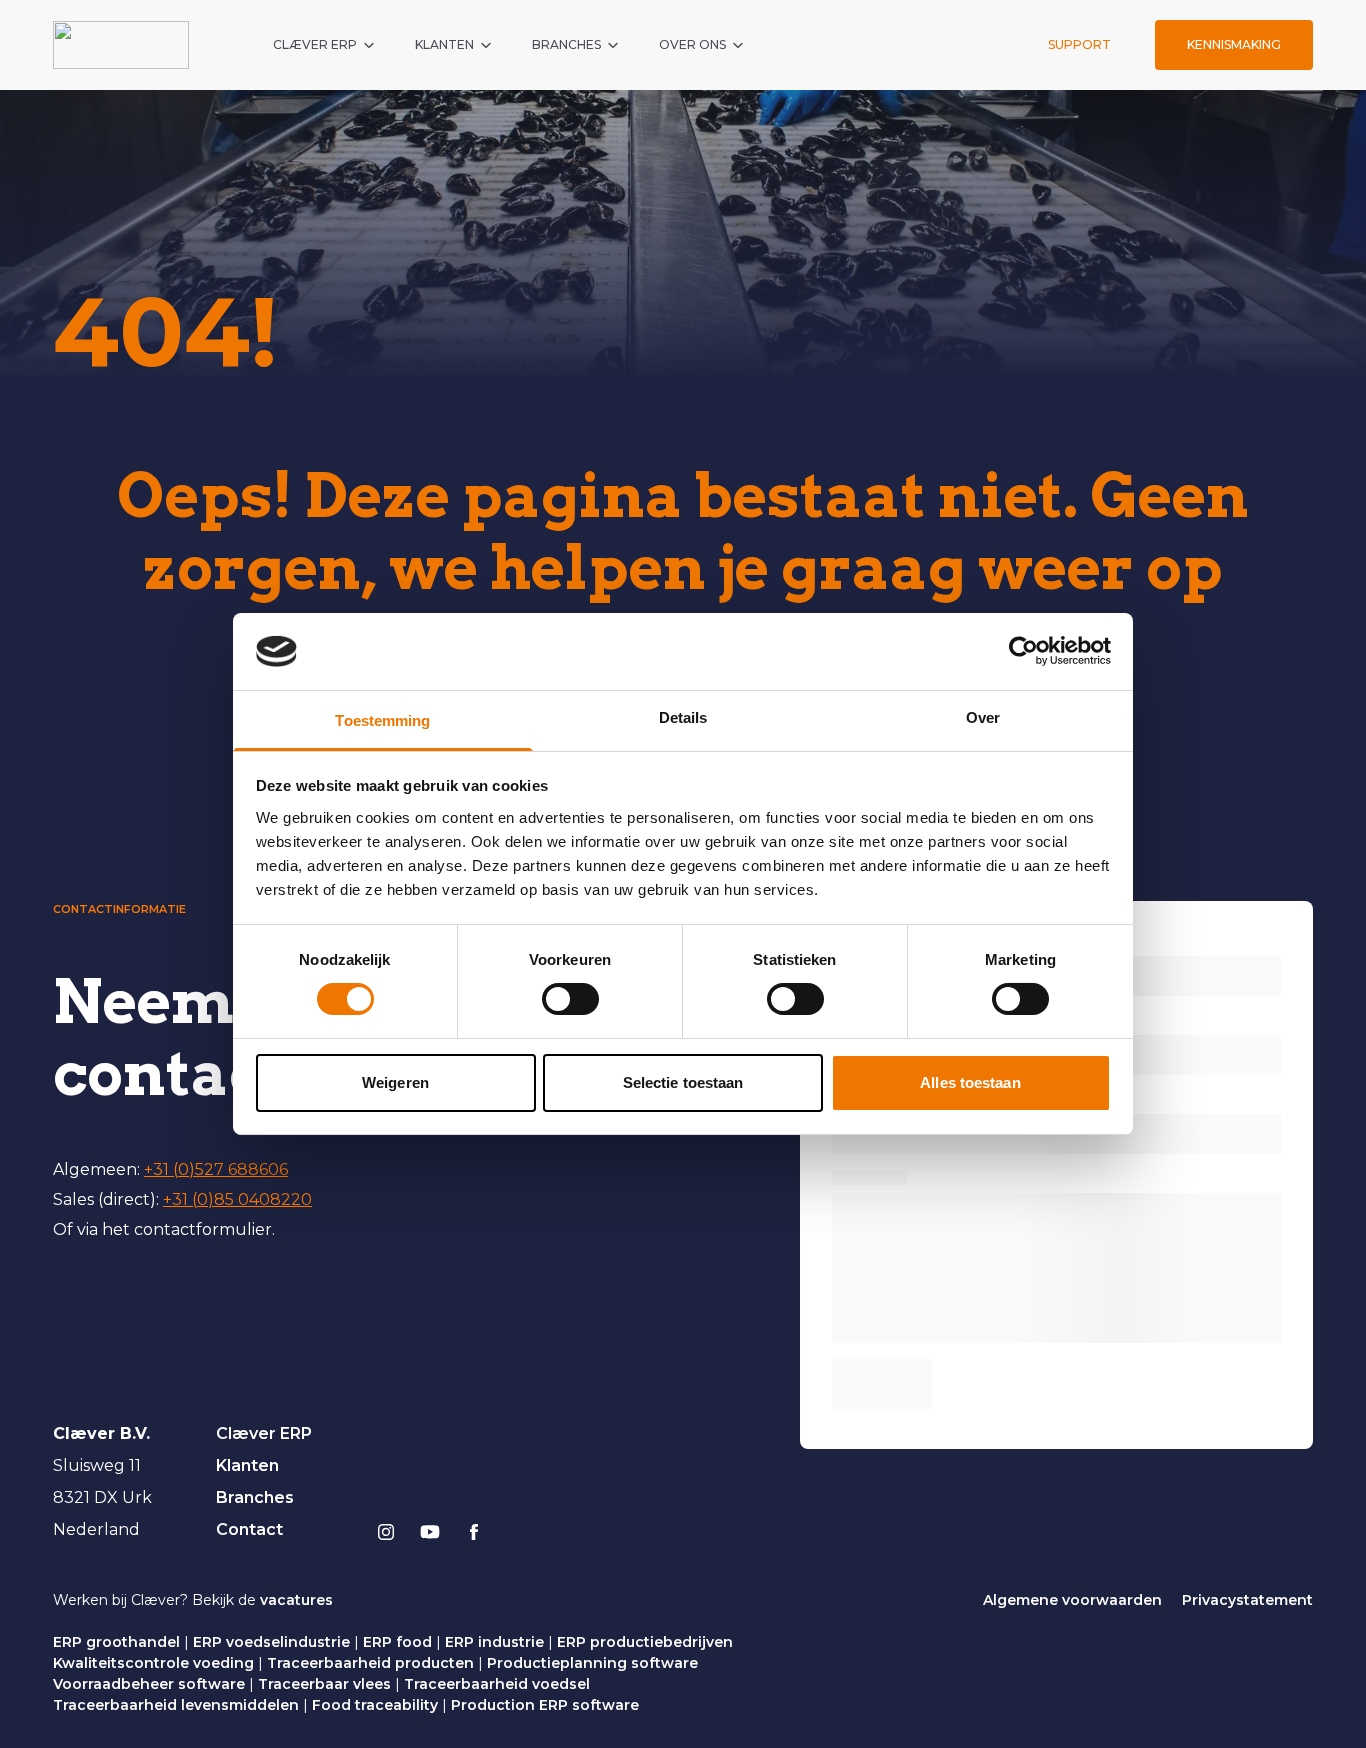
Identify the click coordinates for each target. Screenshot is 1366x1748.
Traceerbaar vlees (324, 1684)
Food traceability (375, 1705)
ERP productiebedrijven (645, 1642)
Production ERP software (545, 1705)
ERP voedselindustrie (271, 1642)
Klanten (247, 1465)
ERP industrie (494, 1642)
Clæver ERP (264, 1433)
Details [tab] (683, 717)
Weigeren (395, 1082)
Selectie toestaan (683, 1082)
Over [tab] (983, 717)
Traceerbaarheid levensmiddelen (176, 1705)
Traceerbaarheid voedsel (497, 1684)
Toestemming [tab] (382, 720)
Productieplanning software (592, 1663)
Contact (249, 1529)
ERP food (397, 1642)
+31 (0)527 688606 (216, 1169)
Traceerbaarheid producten (370, 1663)
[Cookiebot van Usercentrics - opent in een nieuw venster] (1023, 651)
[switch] (570, 999)
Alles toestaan (970, 1082)
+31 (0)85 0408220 (237, 1199)
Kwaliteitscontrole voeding (153, 1663)
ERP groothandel (116, 1642)
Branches (255, 1497)
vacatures (296, 1600)
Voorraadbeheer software (149, 1684)
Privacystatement (1247, 1600)
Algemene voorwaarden (1072, 1600)
